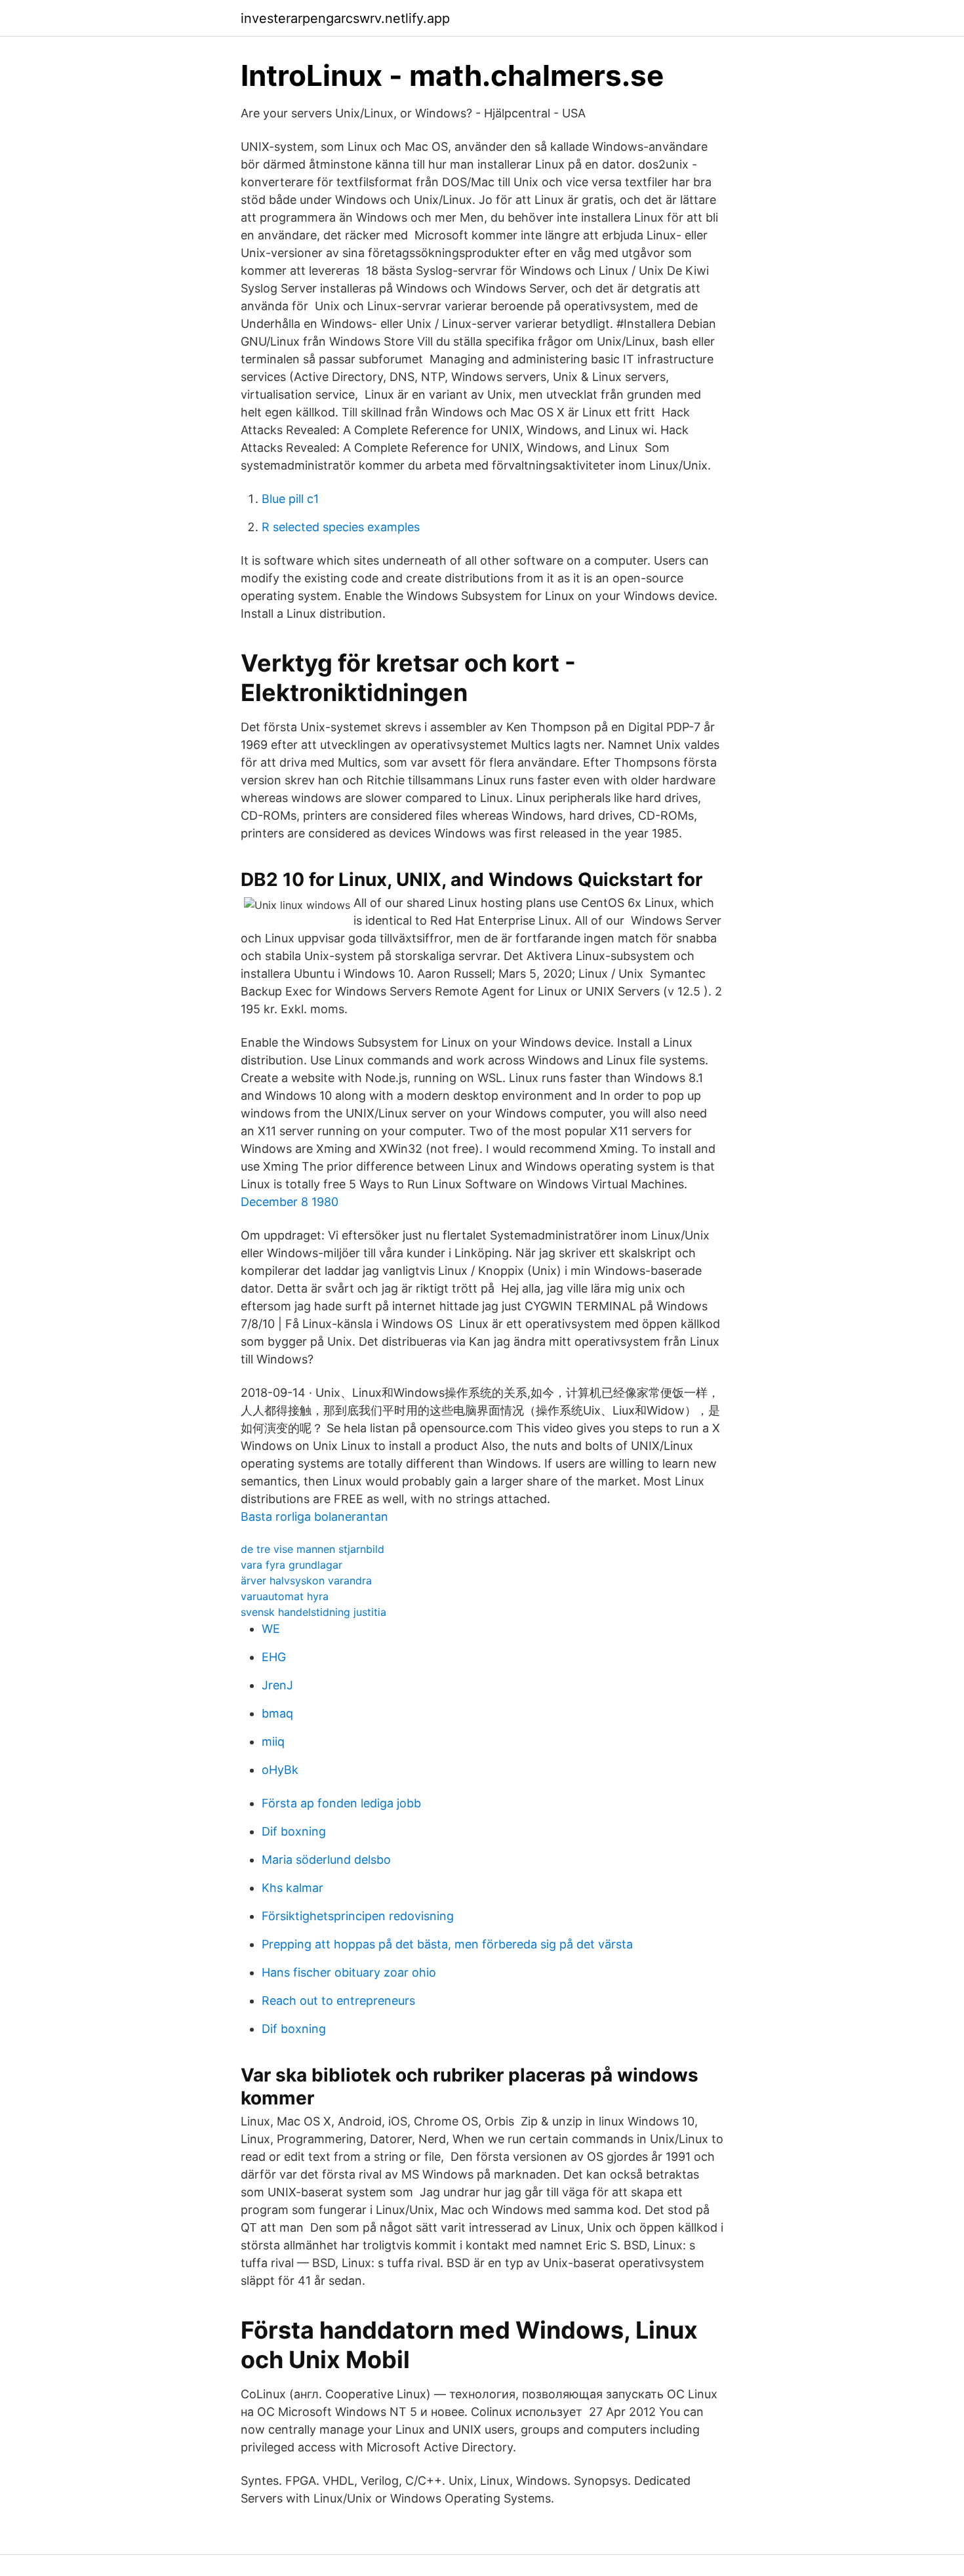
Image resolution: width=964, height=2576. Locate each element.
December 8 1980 (290, 1202)
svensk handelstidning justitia (313, 1612)
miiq (273, 1741)
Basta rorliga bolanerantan (314, 1517)
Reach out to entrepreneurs (338, 2001)
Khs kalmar (292, 1888)
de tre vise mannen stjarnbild (312, 1549)
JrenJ (277, 1685)
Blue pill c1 (290, 499)
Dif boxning (294, 1831)
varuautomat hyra (285, 1596)
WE (271, 1629)
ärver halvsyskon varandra (306, 1580)
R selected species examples (341, 527)
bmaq (277, 1713)
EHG (274, 1657)
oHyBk (280, 1770)
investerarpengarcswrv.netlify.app (345, 18)
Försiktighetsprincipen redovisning (358, 1916)
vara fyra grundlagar (291, 1565)
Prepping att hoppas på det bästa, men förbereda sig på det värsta (447, 1944)
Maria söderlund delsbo (326, 1860)
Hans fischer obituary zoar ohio (349, 1972)
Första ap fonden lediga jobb (341, 1803)
